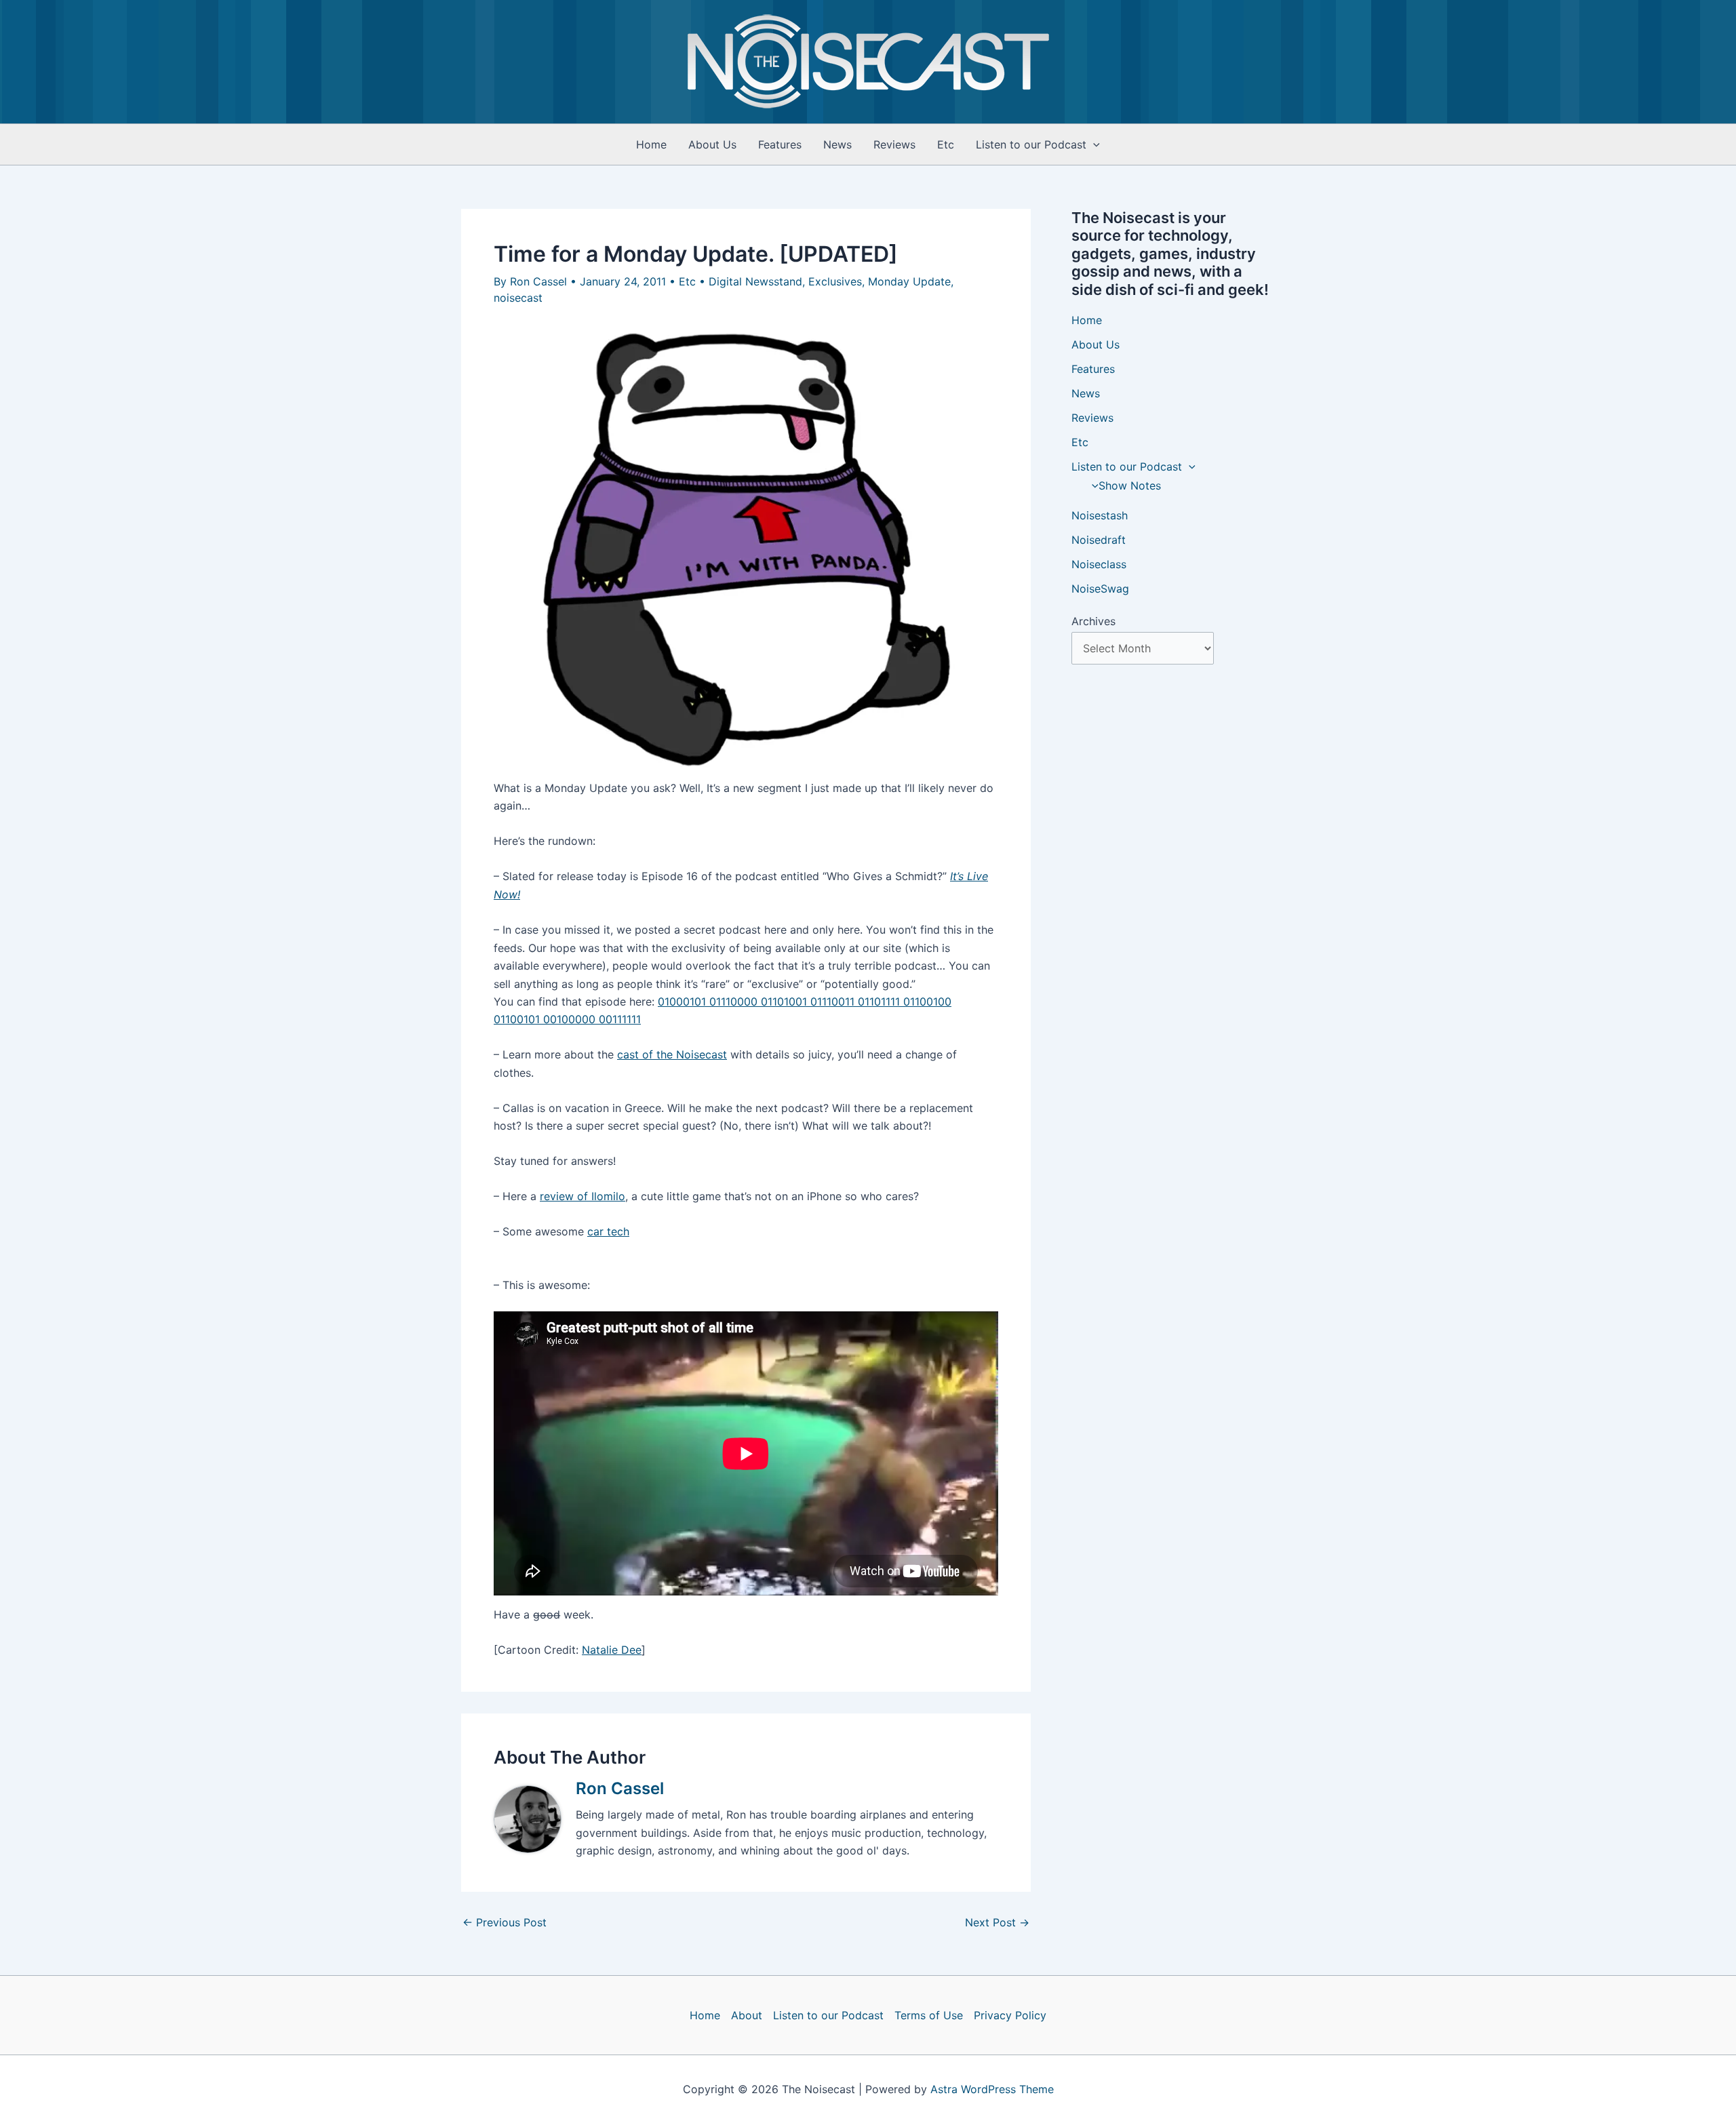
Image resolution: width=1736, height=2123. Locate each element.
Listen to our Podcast (1031, 144)
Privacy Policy (1010, 2015)
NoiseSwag (1100, 589)
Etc (946, 144)
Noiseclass (1099, 564)
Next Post (997, 1922)
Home (651, 144)
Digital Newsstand (755, 281)
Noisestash (1100, 515)
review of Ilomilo (583, 1196)
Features (780, 144)
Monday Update (909, 281)
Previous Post (505, 1922)
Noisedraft (1099, 540)
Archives (1093, 621)
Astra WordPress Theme (992, 2089)
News (837, 144)
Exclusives (835, 281)
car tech (608, 1231)
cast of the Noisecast (672, 1054)
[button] (1093, 144)
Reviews (894, 144)
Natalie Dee (612, 1650)
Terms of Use (929, 2015)
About (747, 2015)
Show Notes (1130, 485)
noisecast (518, 298)
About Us (712, 144)
